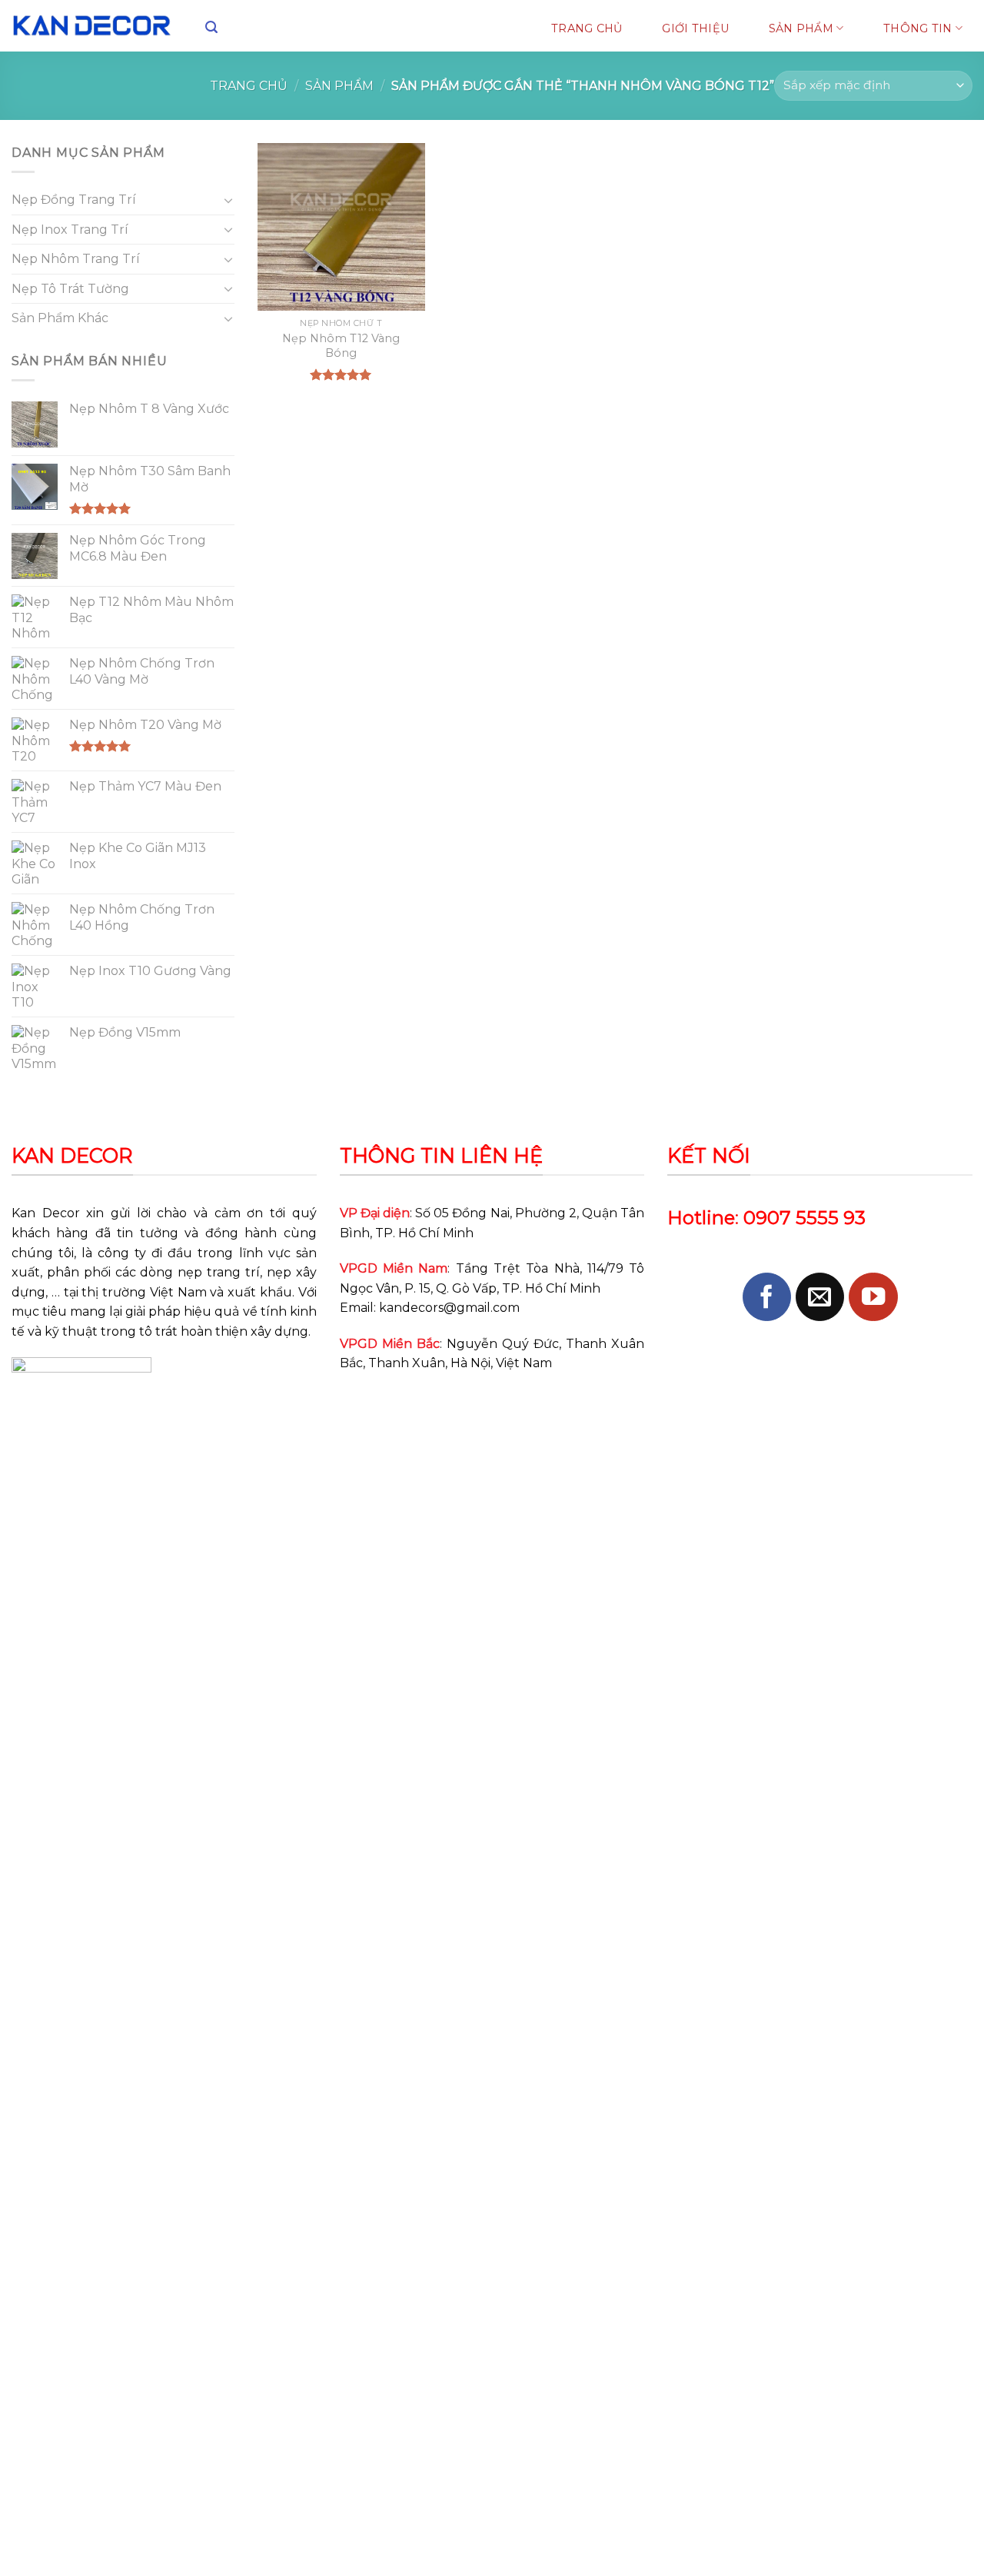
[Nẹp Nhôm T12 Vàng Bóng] (341, 227)
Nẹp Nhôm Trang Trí (76, 259)
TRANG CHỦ (587, 28)
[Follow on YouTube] (873, 1297)
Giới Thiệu (695, 28)
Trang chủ (249, 86)
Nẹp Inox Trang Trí (70, 230)
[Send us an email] (820, 1297)
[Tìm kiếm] (211, 27)
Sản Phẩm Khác (60, 318)
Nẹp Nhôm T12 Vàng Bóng (341, 346)
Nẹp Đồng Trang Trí (74, 200)
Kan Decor (46, 1213)
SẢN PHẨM (801, 28)
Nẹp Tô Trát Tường (70, 289)
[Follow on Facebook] (767, 1297)
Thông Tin (918, 28)
